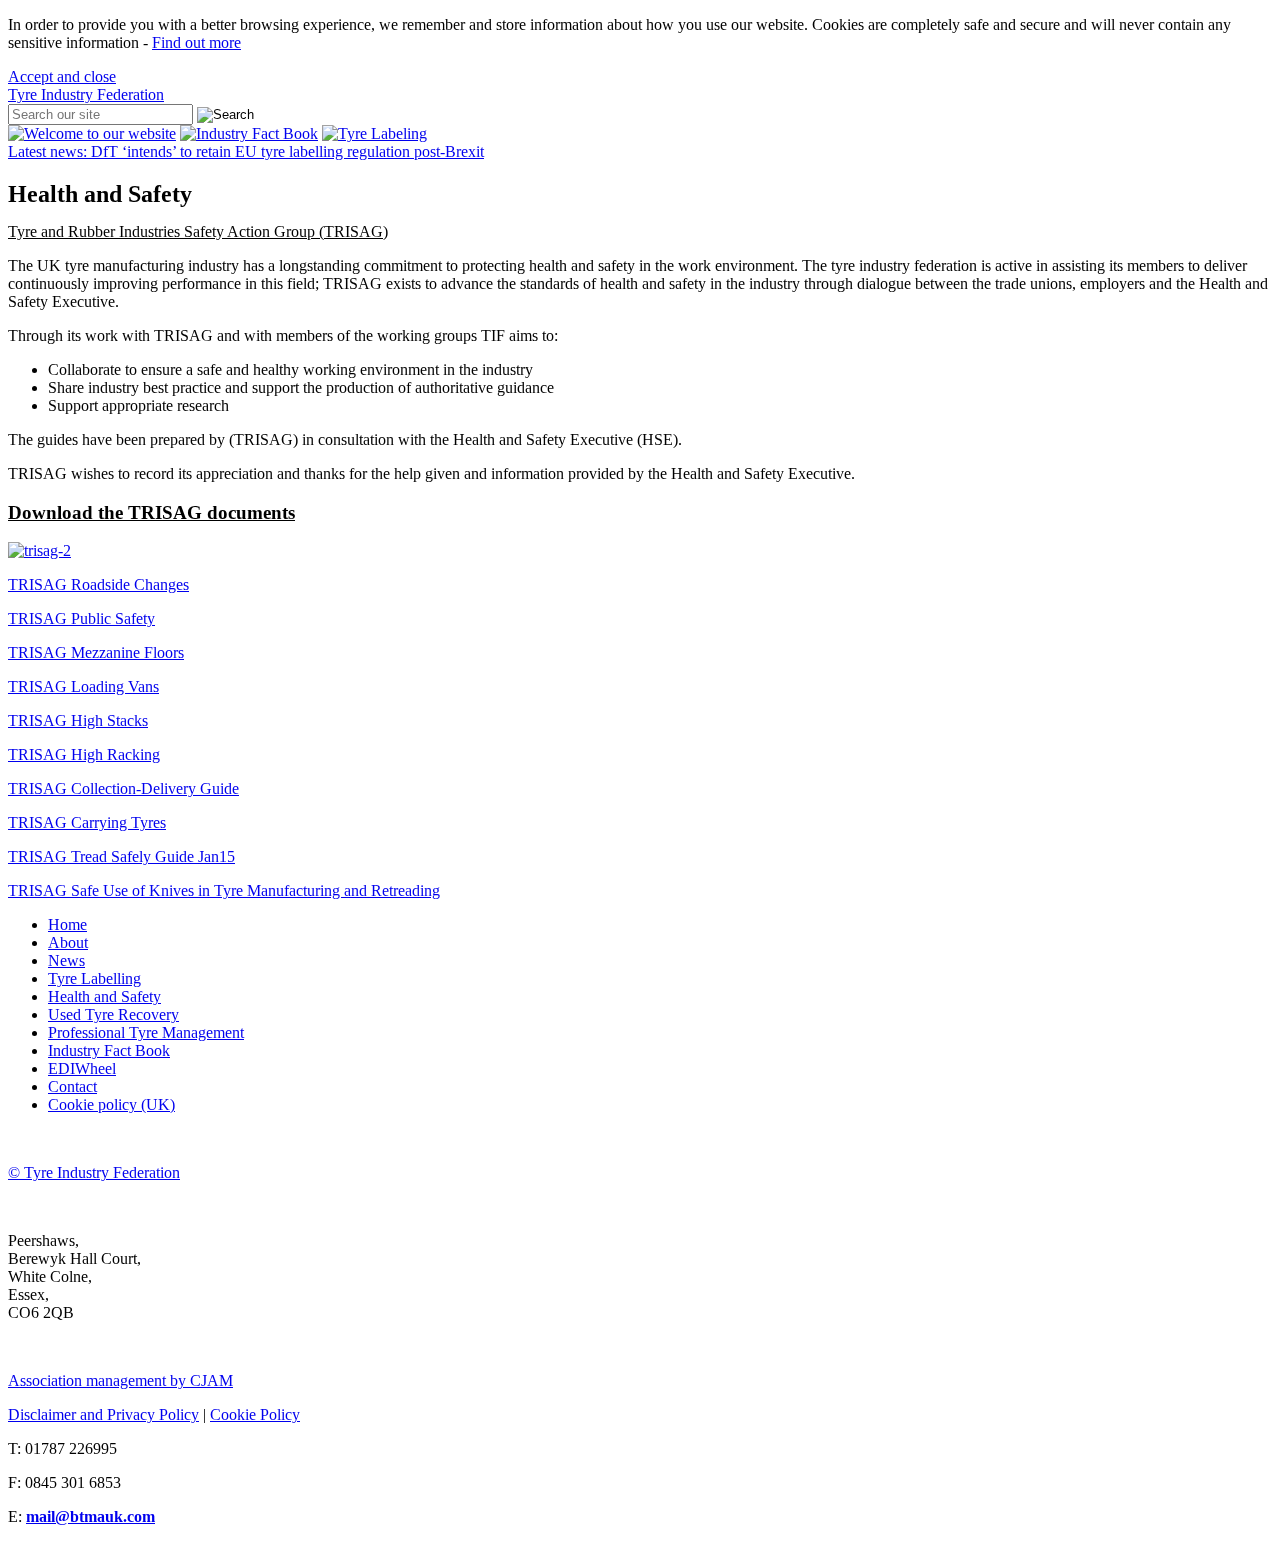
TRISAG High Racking (84, 754)
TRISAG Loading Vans (83, 686)
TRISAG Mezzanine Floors (96, 652)
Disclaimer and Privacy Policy (103, 1414)
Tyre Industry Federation (86, 94)
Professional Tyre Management (146, 1032)
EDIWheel (82, 1068)
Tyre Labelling (94, 978)
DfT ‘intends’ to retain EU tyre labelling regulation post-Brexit (246, 151)
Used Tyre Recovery (113, 1014)
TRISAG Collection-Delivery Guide (123, 788)
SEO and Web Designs (81, 1550)
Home (67, 924)
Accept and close (62, 76)
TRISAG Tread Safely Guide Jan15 (121, 856)
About (68, 942)
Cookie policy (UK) (111, 1104)
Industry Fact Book (109, 1050)
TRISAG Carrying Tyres (87, 822)
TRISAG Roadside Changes (98, 584)
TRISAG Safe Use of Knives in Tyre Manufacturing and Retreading (224, 890)
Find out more (196, 42)
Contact (72, 1086)
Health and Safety (104, 996)
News (66, 960)
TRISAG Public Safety (81, 618)
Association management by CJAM (120, 1380)
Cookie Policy (255, 1414)
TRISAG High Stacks (78, 720)
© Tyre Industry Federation (94, 1172)
